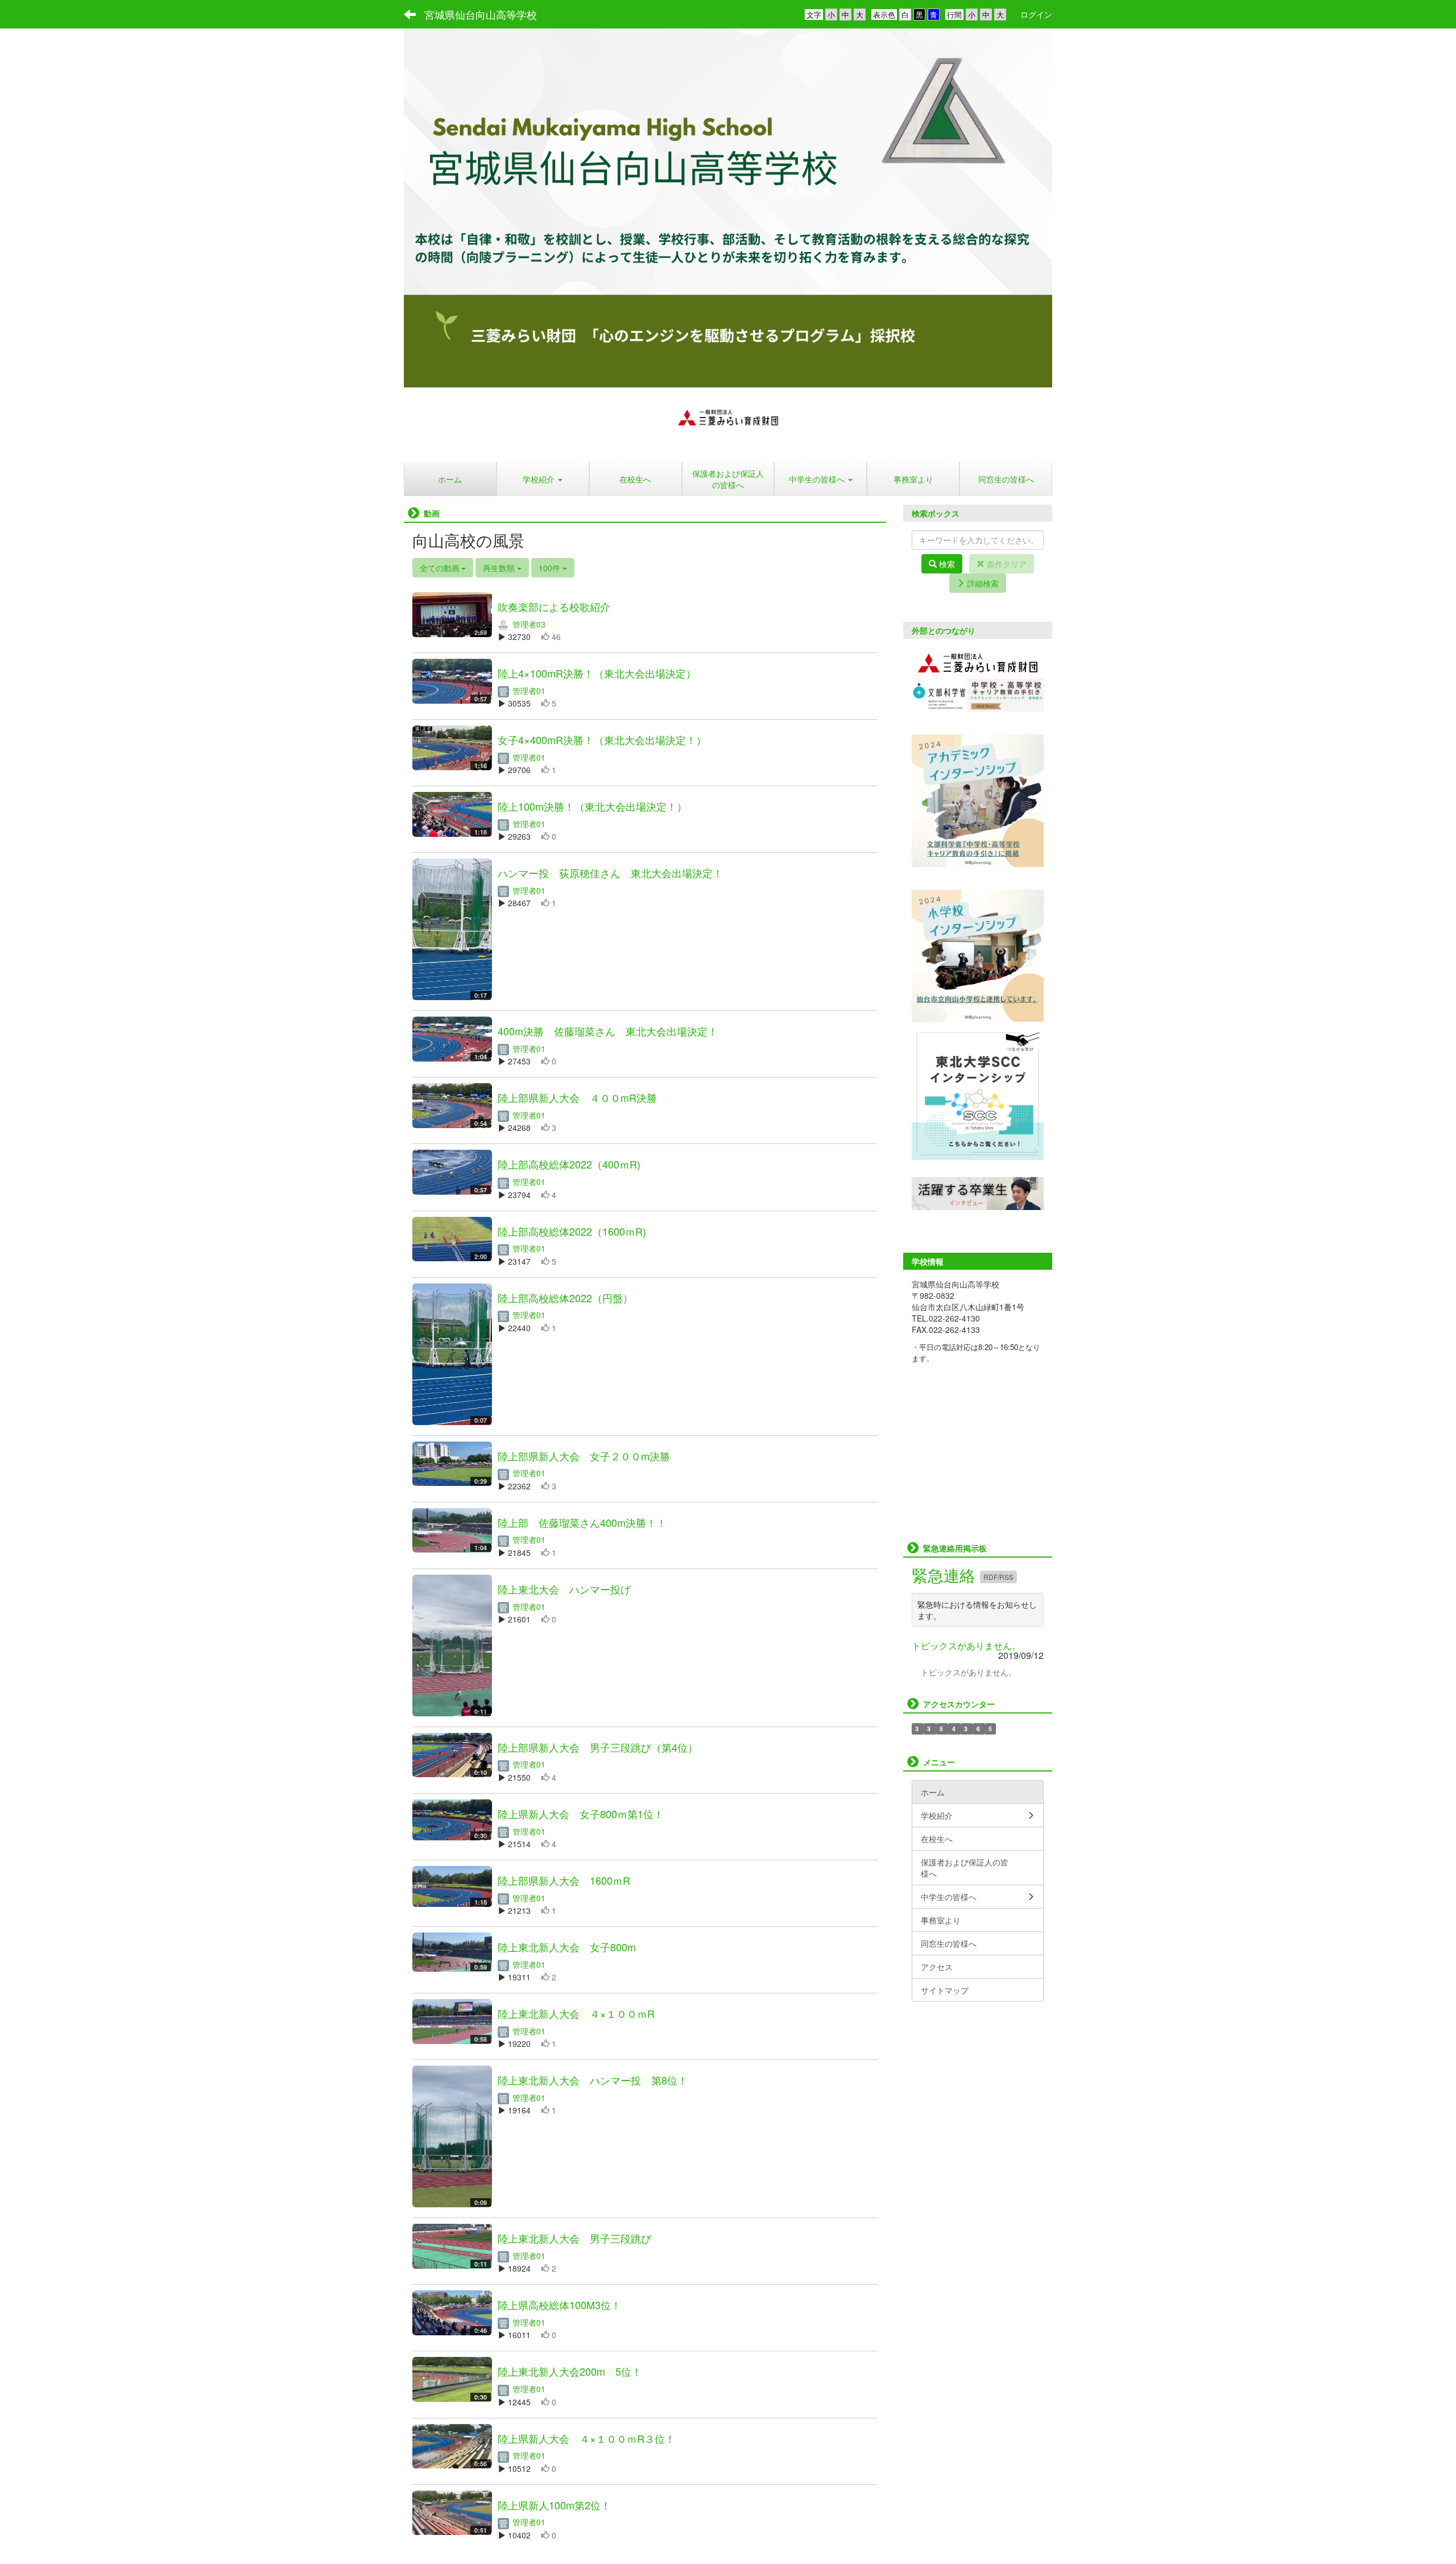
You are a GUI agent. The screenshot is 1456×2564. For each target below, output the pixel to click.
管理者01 (528, 691)
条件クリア (1006, 564)
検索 (946, 564)
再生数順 (500, 568)
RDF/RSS (998, 1577)
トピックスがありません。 (966, 1646)
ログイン (1036, 14)
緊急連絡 (946, 1575)
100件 (551, 568)
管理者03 (528, 624)
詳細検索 (982, 583)
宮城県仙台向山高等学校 (481, 14)
